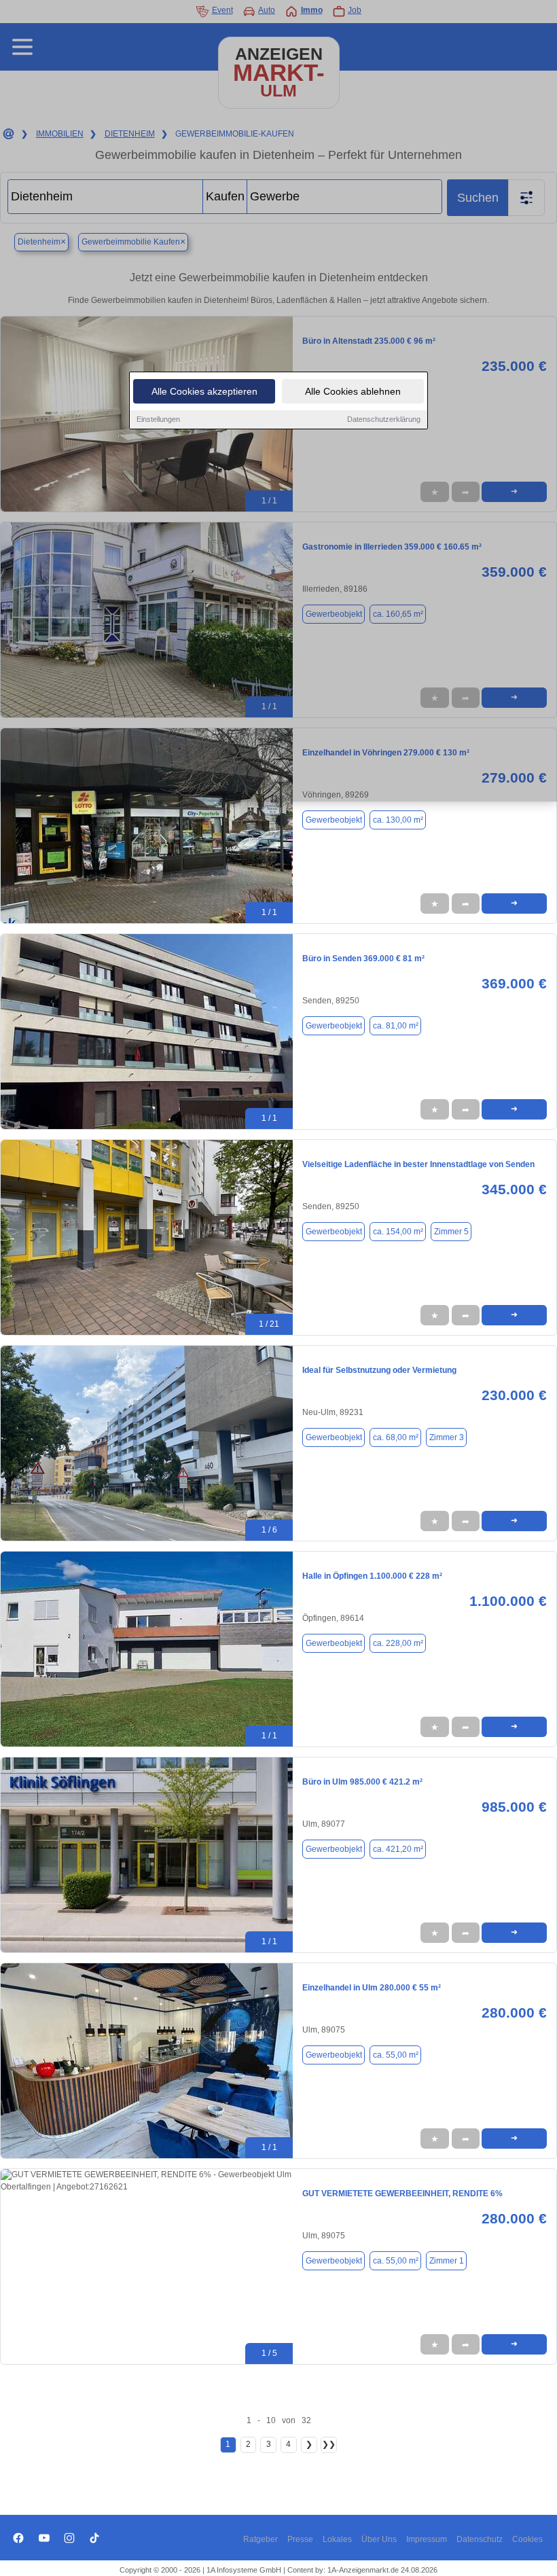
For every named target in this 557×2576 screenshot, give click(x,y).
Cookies (527, 2539)
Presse (300, 2539)
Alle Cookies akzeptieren (204, 391)
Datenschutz (480, 2539)
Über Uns (379, 2539)
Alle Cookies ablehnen (353, 391)
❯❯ (329, 2444)
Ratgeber (260, 2539)
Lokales (337, 2539)
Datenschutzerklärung (384, 419)
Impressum (427, 2539)
